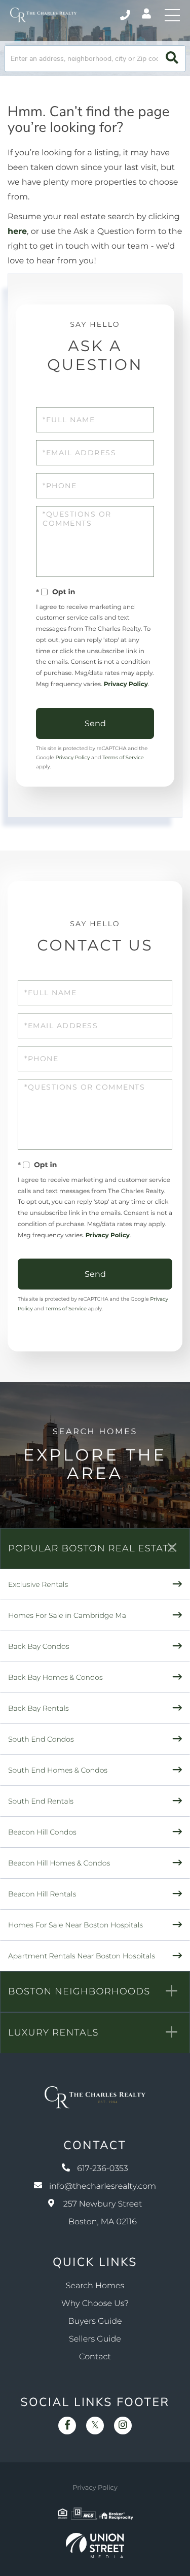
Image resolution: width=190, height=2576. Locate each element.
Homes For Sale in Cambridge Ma (67, 1615)
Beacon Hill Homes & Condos (59, 1863)
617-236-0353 (126, 15)
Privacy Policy (126, 684)
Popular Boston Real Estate (92, 1548)
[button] (172, 59)
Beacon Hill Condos (42, 1832)
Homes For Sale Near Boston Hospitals (75, 1925)
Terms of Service (123, 757)
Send (95, 723)
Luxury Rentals (53, 2032)
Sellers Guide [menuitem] (95, 2339)
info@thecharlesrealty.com (103, 2187)
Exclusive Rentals (38, 1584)
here (17, 232)
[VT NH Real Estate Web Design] (95, 2546)
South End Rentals (41, 1801)
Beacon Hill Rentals (42, 1894)
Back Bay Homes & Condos (55, 1677)
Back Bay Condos (39, 1646)
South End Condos (41, 1739)
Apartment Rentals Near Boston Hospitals (82, 1956)
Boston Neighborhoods (79, 1991)
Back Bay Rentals (39, 1708)
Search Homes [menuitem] (95, 2286)
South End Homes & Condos (58, 1770)
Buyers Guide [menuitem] (95, 2321)
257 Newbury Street (103, 2213)
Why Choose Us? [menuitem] (95, 2304)
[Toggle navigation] (172, 15)
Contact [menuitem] (95, 2357)
